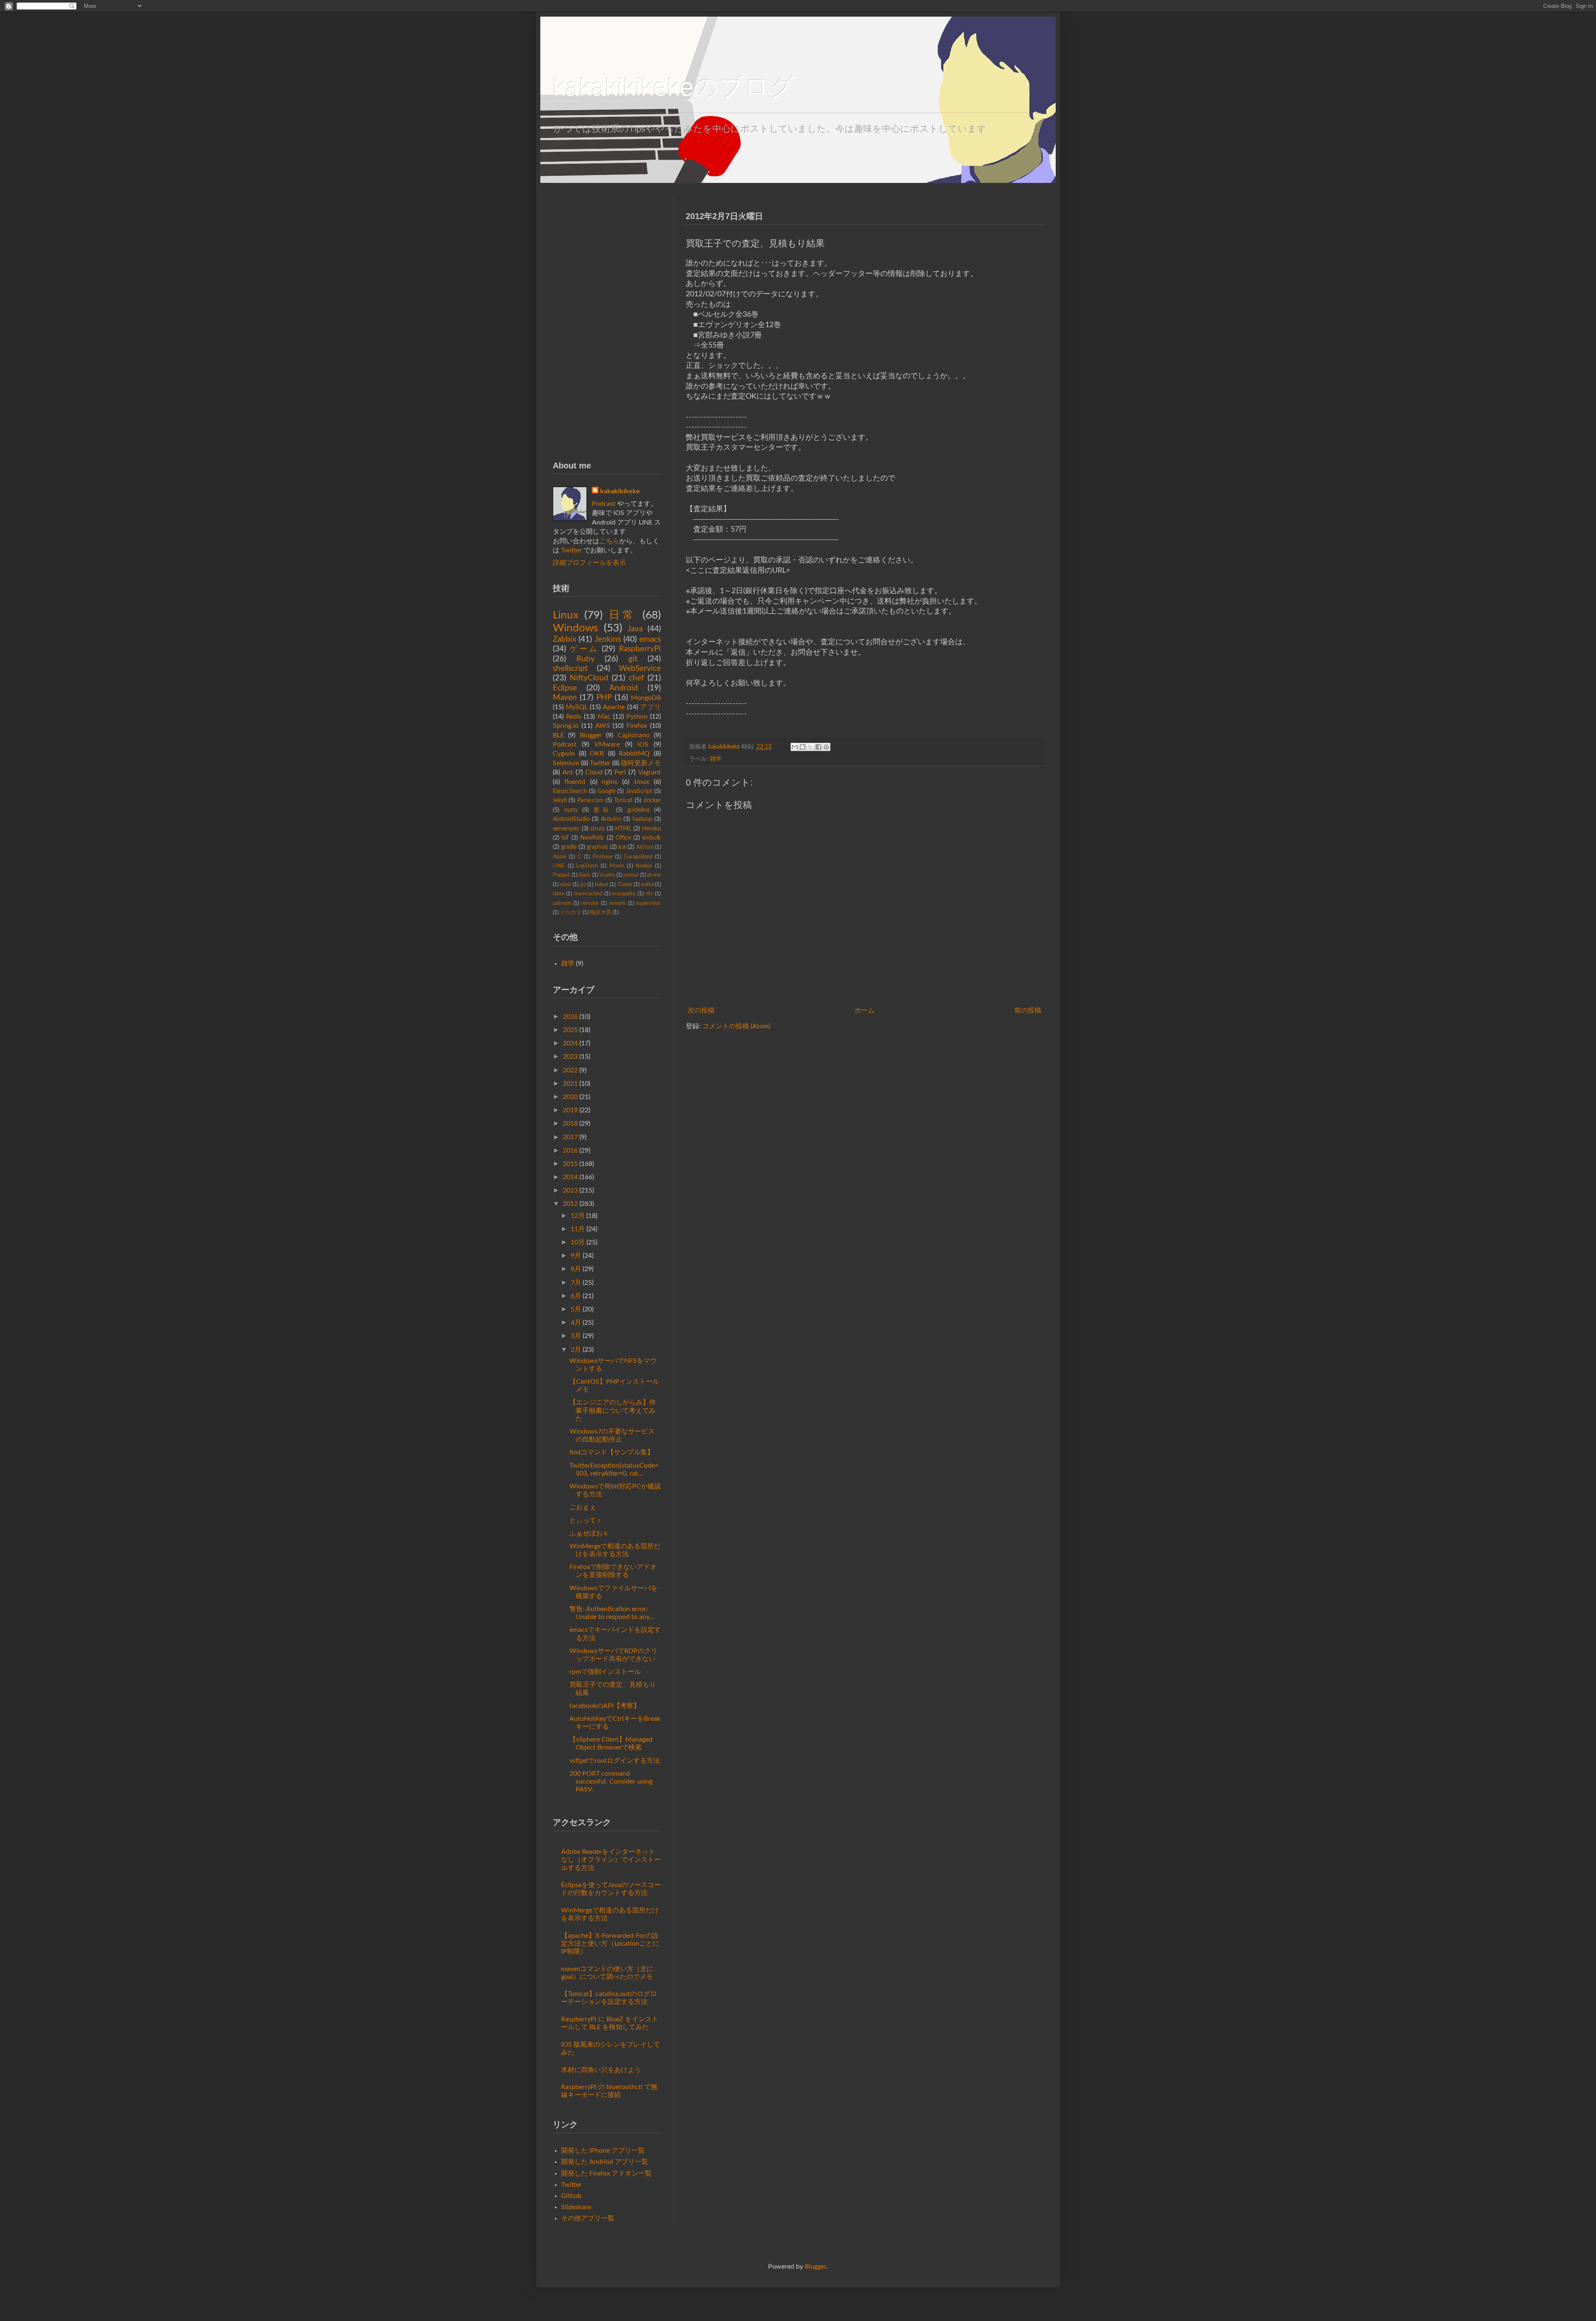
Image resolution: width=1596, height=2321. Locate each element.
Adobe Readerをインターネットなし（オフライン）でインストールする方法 (611, 1860)
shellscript (570, 669)
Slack (585, 875)
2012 (570, 1204)
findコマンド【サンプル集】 (612, 1452)
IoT (565, 838)
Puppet (561, 875)
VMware (607, 744)
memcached (588, 894)
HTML (623, 829)
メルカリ (571, 912)
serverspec (566, 829)
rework (617, 903)
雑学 (716, 759)
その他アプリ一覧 (588, 2218)
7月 (576, 1283)
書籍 (602, 810)
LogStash (587, 866)
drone (654, 875)
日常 (623, 615)
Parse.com (590, 800)
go (583, 885)
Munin (617, 866)
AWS (603, 726)
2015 (570, 1164)
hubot (602, 885)
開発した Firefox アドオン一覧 (606, 2173)
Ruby (586, 659)
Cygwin (564, 754)
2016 (570, 1151)
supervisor (648, 903)
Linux (566, 615)
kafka (648, 885)
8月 (576, 1269)
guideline (638, 810)
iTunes (625, 885)
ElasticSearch (570, 791)
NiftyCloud (589, 678)
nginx (610, 782)
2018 (570, 1124)
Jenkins (608, 639)
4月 (576, 1323)
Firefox (637, 726)
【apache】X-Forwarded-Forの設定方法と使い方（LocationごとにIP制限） (610, 1944)
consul (631, 875)
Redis (574, 717)
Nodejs (644, 866)
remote (590, 903)
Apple (560, 857)
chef (637, 678)
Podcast (604, 504)
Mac (604, 717)
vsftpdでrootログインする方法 (615, 1761)
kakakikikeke (725, 747)
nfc (649, 894)
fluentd (575, 782)
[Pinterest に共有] (826, 747)
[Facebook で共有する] (818, 747)
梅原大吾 (601, 912)
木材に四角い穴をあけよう (601, 2070)
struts (597, 829)
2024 (570, 1043)
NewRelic (592, 838)
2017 (570, 1137)
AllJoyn (645, 847)
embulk (651, 838)
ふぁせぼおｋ (589, 1533)
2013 (570, 1190)
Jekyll (560, 800)
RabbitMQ (634, 754)
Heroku (651, 829)
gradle (569, 847)
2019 (570, 1110)
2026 (570, 1017)
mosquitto (624, 894)
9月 (576, 1256)
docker (652, 800)
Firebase (603, 857)
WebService (640, 669)
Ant (568, 772)
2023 (570, 1057)
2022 (570, 1070)
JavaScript (639, 791)
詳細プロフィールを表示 (589, 563)
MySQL (577, 707)
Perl (620, 772)
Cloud (594, 772)
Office (623, 838)
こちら (609, 541)
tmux (642, 782)
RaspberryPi (640, 649)
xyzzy (571, 810)
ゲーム (584, 649)
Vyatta (607, 875)
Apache (614, 707)
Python (637, 717)
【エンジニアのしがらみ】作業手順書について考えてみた (613, 1410)
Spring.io (566, 726)
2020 (570, 1097)
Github (571, 2196)
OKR (597, 754)
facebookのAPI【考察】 (605, 1706)
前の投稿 (1028, 1010)
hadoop (642, 819)
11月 (578, 1229)
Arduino (611, 819)
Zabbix (564, 639)
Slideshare (576, 2207)
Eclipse (565, 688)
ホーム (864, 1010)
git (633, 659)
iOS (643, 744)
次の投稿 (701, 1010)
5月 (576, 1309)
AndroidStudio (571, 819)
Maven (565, 698)
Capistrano (634, 735)
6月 (576, 1296)
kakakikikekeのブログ (674, 87)
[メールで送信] (795, 747)
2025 (570, 1030)
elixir (566, 885)
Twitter (571, 550)
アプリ (650, 707)
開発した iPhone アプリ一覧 (603, 2151)
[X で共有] (810, 747)
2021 (570, 1084)
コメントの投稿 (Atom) (736, 1026)
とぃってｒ (586, 1520)
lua (622, 847)
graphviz (597, 847)
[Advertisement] (607, 320)
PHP (604, 698)
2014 (570, 1177)
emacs (650, 639)
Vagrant (649, 772)
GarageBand (638, 857)
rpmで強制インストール (605, 1672)
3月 (576, 1336)
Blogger (591, 735)
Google (607, 791)
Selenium (566, 763)
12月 (578, 1216)
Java (635, 629)
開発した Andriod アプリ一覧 (605, 2162)
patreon (562, 903)
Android (624, 688)
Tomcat (623, 800)
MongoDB (646, 698)
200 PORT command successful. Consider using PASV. (611, 1781)
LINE (559, 866)
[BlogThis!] (803, 747)
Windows (575, 628)
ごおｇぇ (583, 1507)
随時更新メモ (641, 763)
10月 (578, 1242)
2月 (576, 1350)
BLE (558, 735)
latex (558, 894)
